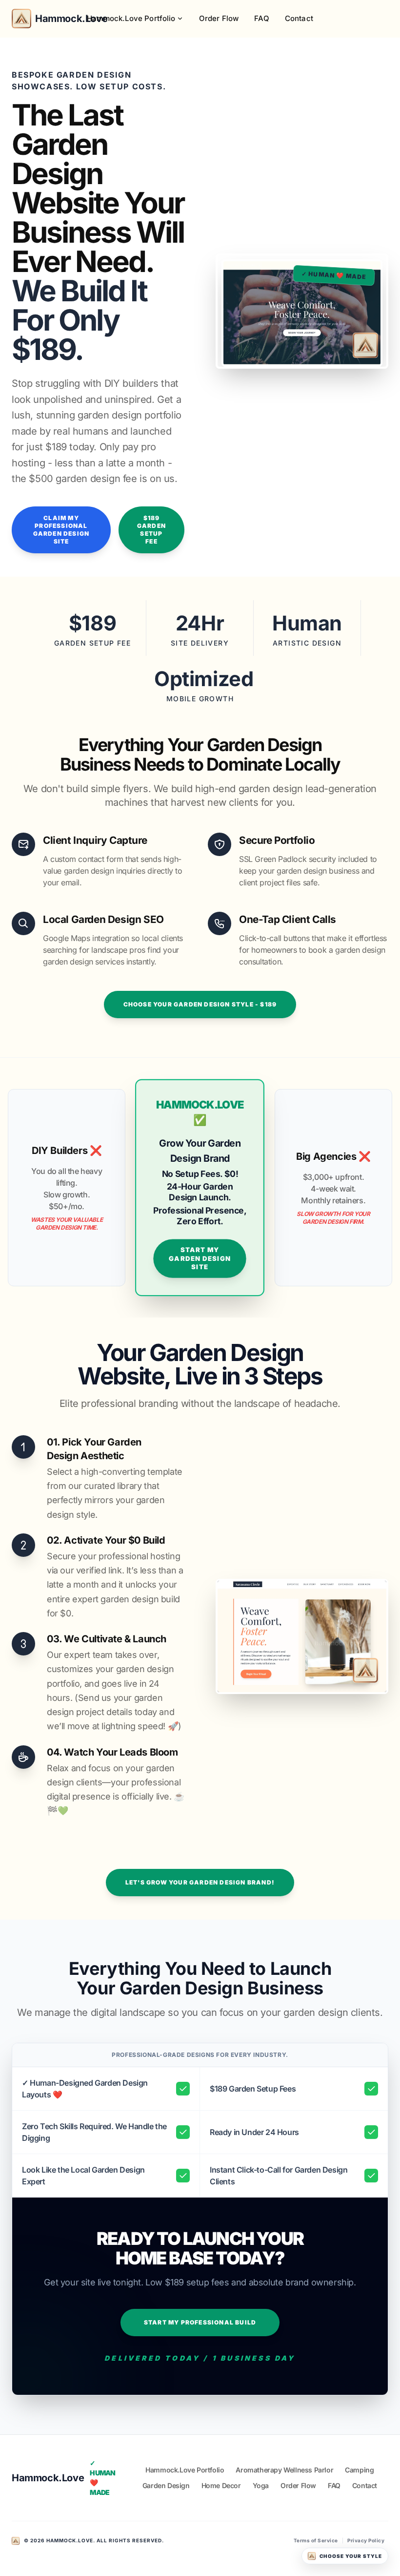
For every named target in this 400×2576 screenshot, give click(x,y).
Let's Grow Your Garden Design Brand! (200, 1882)
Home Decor (221, 2485)
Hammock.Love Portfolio (131, 18)
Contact (299, 18)
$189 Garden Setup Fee (151, 530)
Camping (359, 2470)
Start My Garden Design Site (200, 1258)
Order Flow (219, 18)
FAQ (261, 18)
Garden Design (166, 2485)
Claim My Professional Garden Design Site (61, 530)
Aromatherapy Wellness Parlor (284, 2470)
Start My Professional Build (200, 2322)
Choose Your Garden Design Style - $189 (200, 1004)
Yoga (261, 2485)
